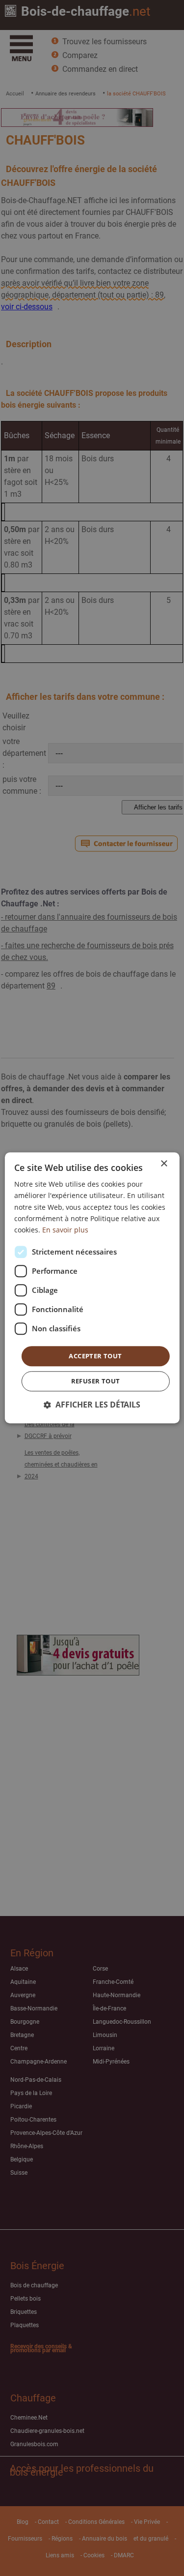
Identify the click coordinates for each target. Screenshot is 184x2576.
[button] (92, 1405)
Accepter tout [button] (95, 1356)
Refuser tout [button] (96, 1381)
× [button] (164, 1164)
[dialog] (92, 1288)
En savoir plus (65, 1230)
